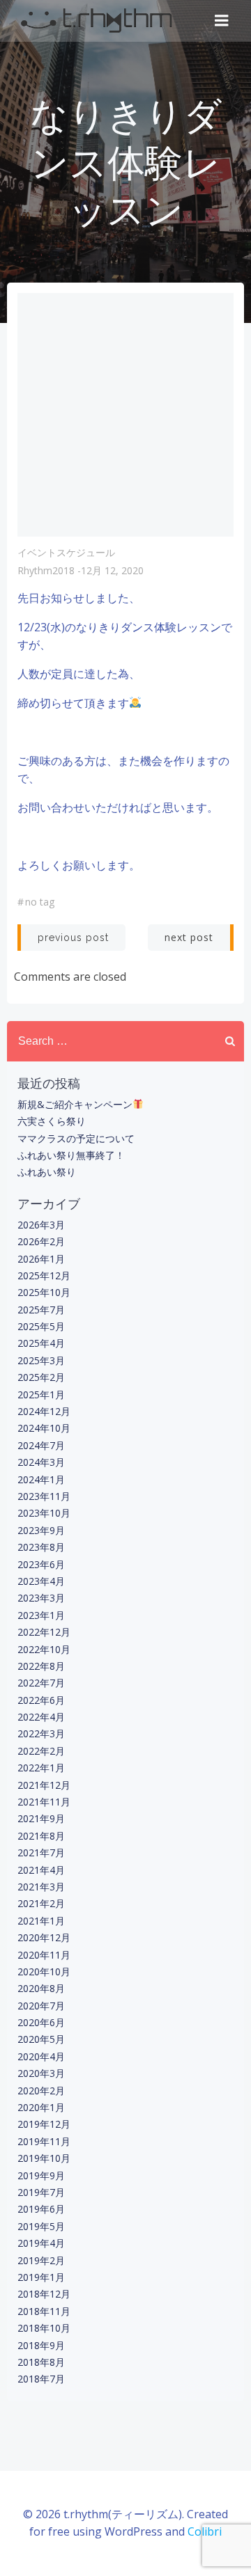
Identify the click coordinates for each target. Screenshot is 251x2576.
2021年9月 (41, 1818)
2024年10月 (44, 1428)
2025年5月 (41, 1326)
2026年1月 (41, 1259)
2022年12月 (44, 1632)
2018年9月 (41, 2345)
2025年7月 (41, 1310)
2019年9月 (41, 2175)
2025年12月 (44, 1275)
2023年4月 (41, 1581)
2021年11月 (44, 1802)
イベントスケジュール (66, 552)
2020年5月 (41, 2039)
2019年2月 (41, 2260)
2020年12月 (44, 1937)
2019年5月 (41, 2226)
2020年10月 (44, 1971)
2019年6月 (41, 2209)
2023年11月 (44, 1496)
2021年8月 (41, 1836)
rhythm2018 (46, 570)
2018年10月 (44, 2328)
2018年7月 (41, 2379)
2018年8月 (41, 2362)
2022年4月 (41, 1717)
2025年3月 (41, 1360)
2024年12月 (44, 1411)
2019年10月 (44, 2158)
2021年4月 (41, 1870)
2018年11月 (44, 2311)
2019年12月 (44, 2124)
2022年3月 (41, 1733)
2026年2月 (41, 1241)
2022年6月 (41, 1700)
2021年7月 (41, 1852)
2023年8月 (41, 1547)
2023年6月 (41, 1564)
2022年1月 (41, 1768)
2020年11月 (44, 1955)
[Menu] (222, 21)
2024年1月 (41, 1479)
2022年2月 (41, 1751)
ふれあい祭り (47, 1172)
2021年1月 (41, 1921)
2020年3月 (41, 2073)
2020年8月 (41, 1988)
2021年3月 (41, 1887)
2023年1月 (41, 1615)
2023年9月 (41, 1530)
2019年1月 (41, 2277)
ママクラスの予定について (76, 1138)
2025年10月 (44, 1292)
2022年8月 (41, 1666)
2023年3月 (41, 1598)
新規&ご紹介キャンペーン (75, 1104)
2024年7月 (41, 1445)
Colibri (205, 2531)
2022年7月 (41, 1683)
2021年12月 (44, 1785)
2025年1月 (41, 1394)
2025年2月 (41, 1377)
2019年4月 (41, 2243)
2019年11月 (44, 2141)
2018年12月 (44, 2294)
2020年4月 (41, 2056)
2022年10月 (44, 1649)
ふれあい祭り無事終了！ (71, 1155)
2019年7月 (41, 2192)
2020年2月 (41, 2091)
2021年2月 (41, 1903)
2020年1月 (41, 2107)
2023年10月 (44, 1513)
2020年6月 (41, 2022)
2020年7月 (41, 2006)
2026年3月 (41, 1225)
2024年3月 (41, 1462)
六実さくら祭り (52, 1121)
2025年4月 (41, 1343)
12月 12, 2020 (112, 570)
